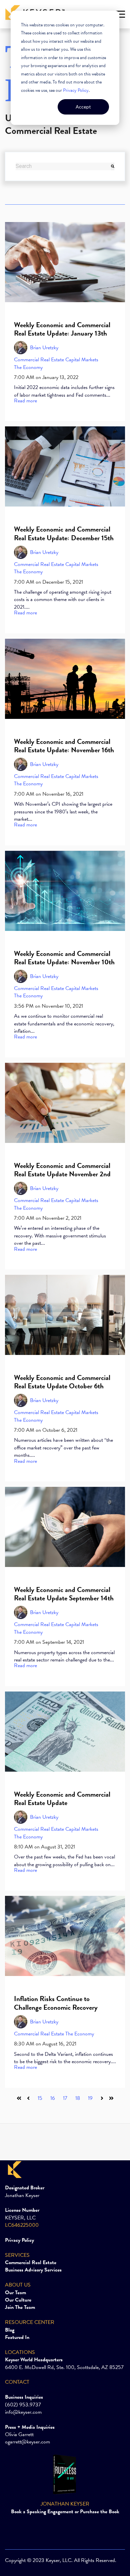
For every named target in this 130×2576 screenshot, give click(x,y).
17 (65, 2098)
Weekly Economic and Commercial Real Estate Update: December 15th (64, 533)
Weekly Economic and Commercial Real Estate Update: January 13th (62, 329)
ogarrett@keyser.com (27, 2442)
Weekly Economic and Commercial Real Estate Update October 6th (62, 1382)
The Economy (28, 367)
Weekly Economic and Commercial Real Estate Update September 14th (64, 1594)
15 (40, 2098)
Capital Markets (82, 360)
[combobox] (63, 166)
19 (90, 2098)
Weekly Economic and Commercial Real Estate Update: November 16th (64, 746)
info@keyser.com (23, 2412)
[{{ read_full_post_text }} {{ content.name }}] (65, 262)
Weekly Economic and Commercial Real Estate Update (62, 1799)
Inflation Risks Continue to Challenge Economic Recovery (56, 2003)
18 (78, 2098)
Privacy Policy (76, 90)
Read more (25, 401)
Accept (83, 107)
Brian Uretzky (44, 348)
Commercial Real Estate (39, 360)
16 (53, 2098)
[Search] (113, 166)
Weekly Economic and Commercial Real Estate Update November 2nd (62, 1170)
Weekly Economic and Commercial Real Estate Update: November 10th (64, 958)
